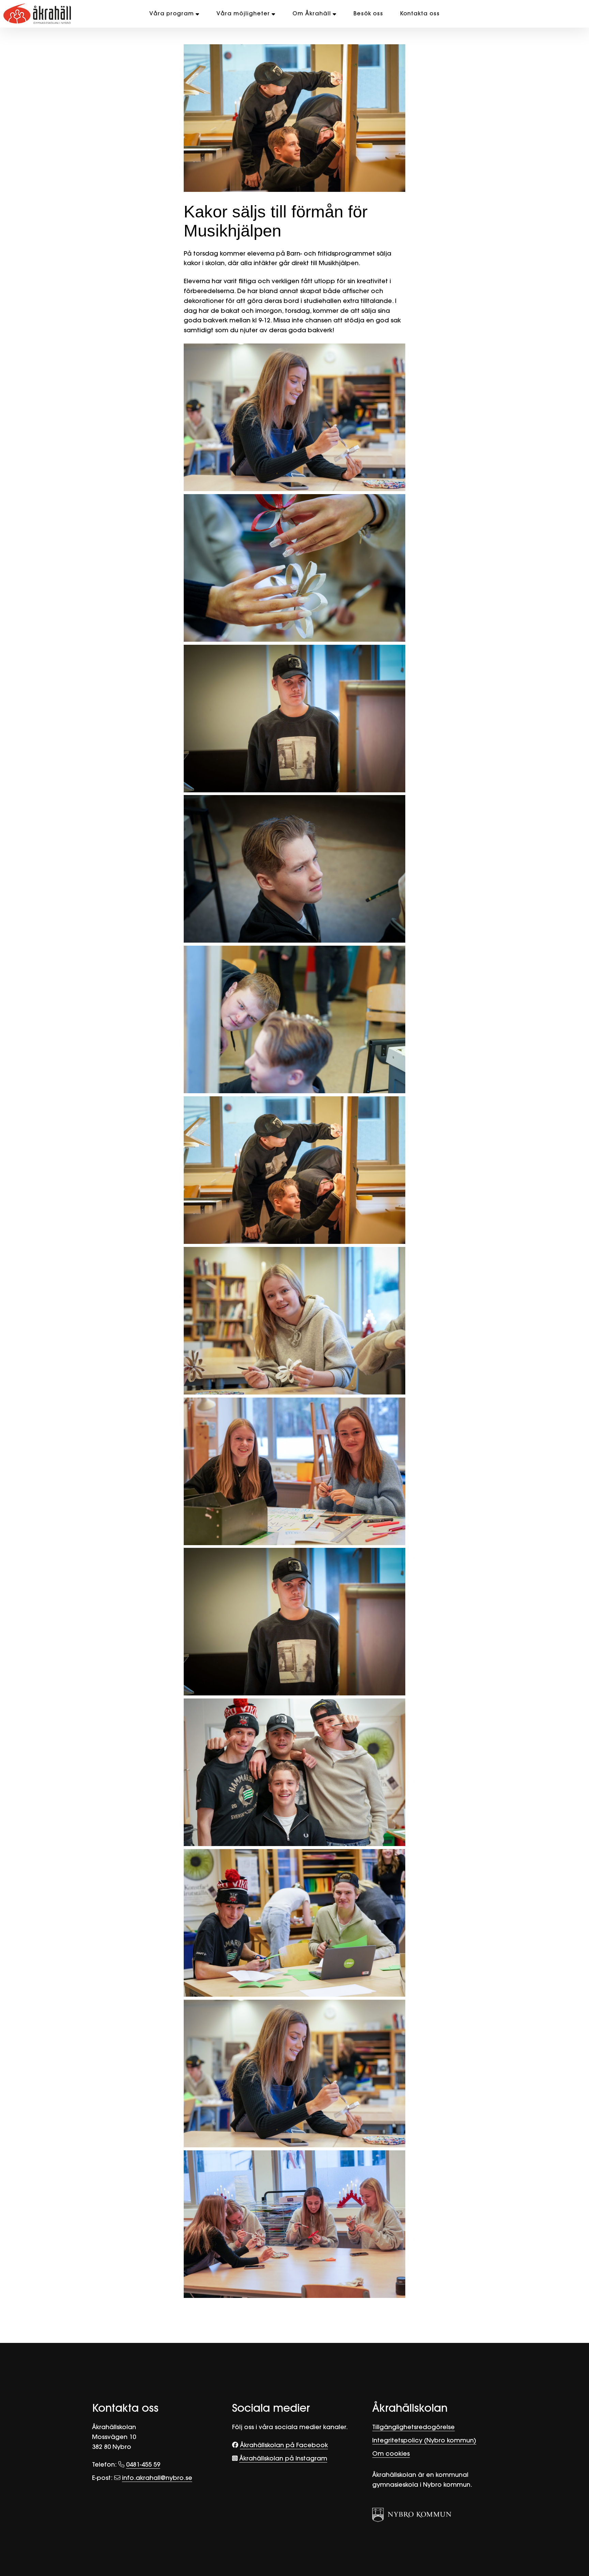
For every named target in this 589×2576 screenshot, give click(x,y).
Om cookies (391, 2453)
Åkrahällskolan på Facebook (284, 2445)
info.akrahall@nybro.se (157, 2478)
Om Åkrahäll (312, 13)
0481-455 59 (143, 2464)
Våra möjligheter (243, 13)
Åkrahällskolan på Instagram (283, 2458)
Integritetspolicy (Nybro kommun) (424, 2440)
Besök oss (368, 13)
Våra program (172, 13)
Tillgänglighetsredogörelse (413, 2427)
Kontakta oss (420, 13)
